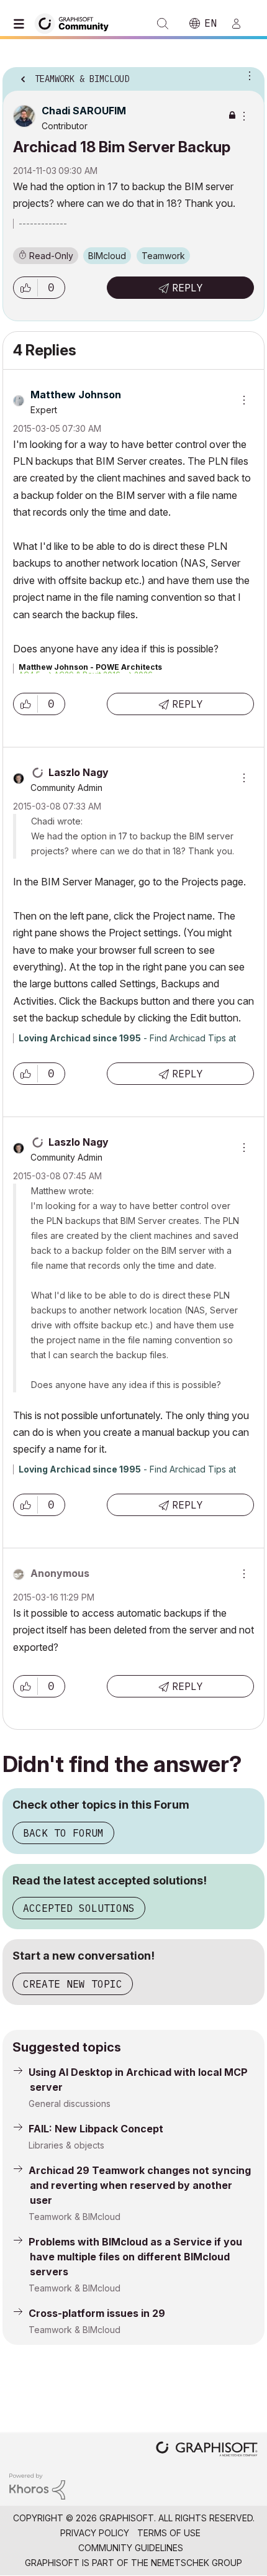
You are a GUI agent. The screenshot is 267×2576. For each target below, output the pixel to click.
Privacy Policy (95, 2533)
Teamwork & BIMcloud (75, 2217)
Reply (188, 288)
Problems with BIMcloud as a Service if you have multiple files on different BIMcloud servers (135, 2257)
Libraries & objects (66, 2145)
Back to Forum (63, 1833)
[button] (25, 288)
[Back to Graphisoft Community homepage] (76, 23)
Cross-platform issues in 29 (97, 2313)
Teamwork (163, 256)
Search (163, 24)
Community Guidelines (131, 2548)
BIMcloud (107, 256)
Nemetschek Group (197, 2563)
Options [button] (247, 75)
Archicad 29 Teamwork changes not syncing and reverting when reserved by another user (140, 2185)
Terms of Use (169, 2533)
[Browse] (22, 24)
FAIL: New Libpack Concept (96, 2129)
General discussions (70, 2103)
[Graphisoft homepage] (207, 2450)
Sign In (242, 24)
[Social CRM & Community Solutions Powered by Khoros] (37, 2486)
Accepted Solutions (79, 1908)
